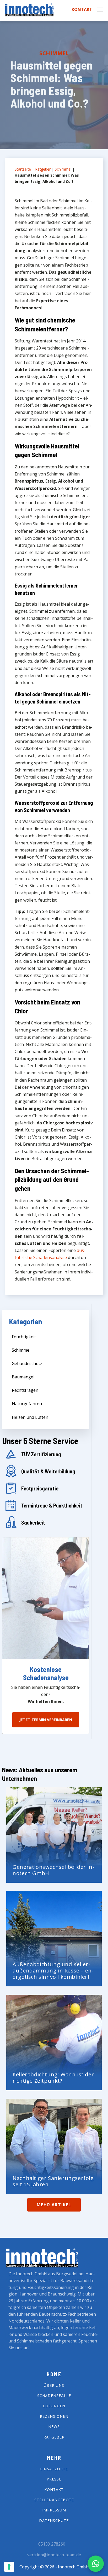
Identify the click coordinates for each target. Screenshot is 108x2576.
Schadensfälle (54, 2396)
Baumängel (23, 1377)
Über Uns (54, 2385)
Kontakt (82, 10)
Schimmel (54, 53)
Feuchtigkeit (24, 1337)
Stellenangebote (54, 2500)
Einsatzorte (54, 2469)
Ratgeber (43, 169)
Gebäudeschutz (27, 1363)
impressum (54, 2510)
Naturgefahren (27, 1404)
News (54, 2427)
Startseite (23, 169)
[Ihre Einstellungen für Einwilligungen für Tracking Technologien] (9, 2567)
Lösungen (54, 2406)
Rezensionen (54, 2416)
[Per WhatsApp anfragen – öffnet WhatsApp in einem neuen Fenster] (96, 2564)
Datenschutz (54, 2521)
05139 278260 (52, 2544)
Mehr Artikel (54, 2205)
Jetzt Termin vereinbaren (46, 1720)
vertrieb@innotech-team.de (54, 2555)
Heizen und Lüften (30, 1417)
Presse (54, 2479)
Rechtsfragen (25, 1390)
